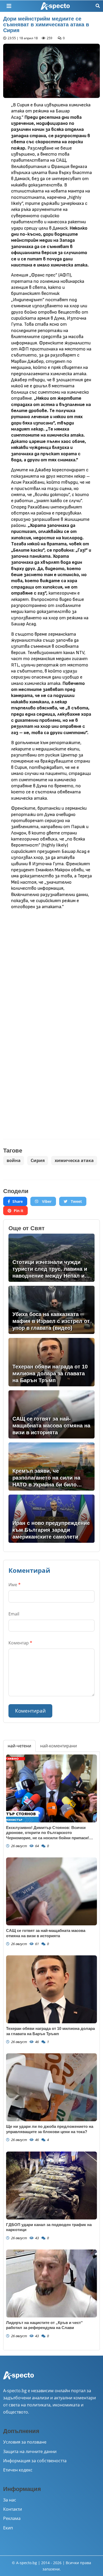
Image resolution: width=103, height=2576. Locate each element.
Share (18, 1201)
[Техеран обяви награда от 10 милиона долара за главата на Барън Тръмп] (51, 1362)
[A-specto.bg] (55, 6)
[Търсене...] (98, 6)
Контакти (13, 2509)
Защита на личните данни (30, 2451)
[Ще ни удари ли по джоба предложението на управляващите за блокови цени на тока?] (51, 2087)
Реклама (12, 2518)
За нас (10, 2500)
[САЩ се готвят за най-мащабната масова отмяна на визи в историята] (51, 1414)
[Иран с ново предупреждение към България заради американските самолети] (51, 1519)
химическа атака (74, 1160)
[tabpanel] (51, 2051)
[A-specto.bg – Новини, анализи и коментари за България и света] (18, 2379)
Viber (46, 1201)
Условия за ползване (25, 2442)
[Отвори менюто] (9, 6)
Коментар (20, 1643)
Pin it (18, 1211)
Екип (8, 2528)
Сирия (38, 1160)
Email (14, 1614)
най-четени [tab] (19, 1746)
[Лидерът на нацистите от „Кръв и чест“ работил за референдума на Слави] (51, 2283)
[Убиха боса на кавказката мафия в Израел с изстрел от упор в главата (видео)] (51, 1310)
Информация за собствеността (35, 2461)
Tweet (76, 1201)
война (14, 1160)
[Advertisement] (51, 967)
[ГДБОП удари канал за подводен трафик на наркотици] (51, 2186)
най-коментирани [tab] (58, 1746)
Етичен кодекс (18, 2470)
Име (15, 1585)
